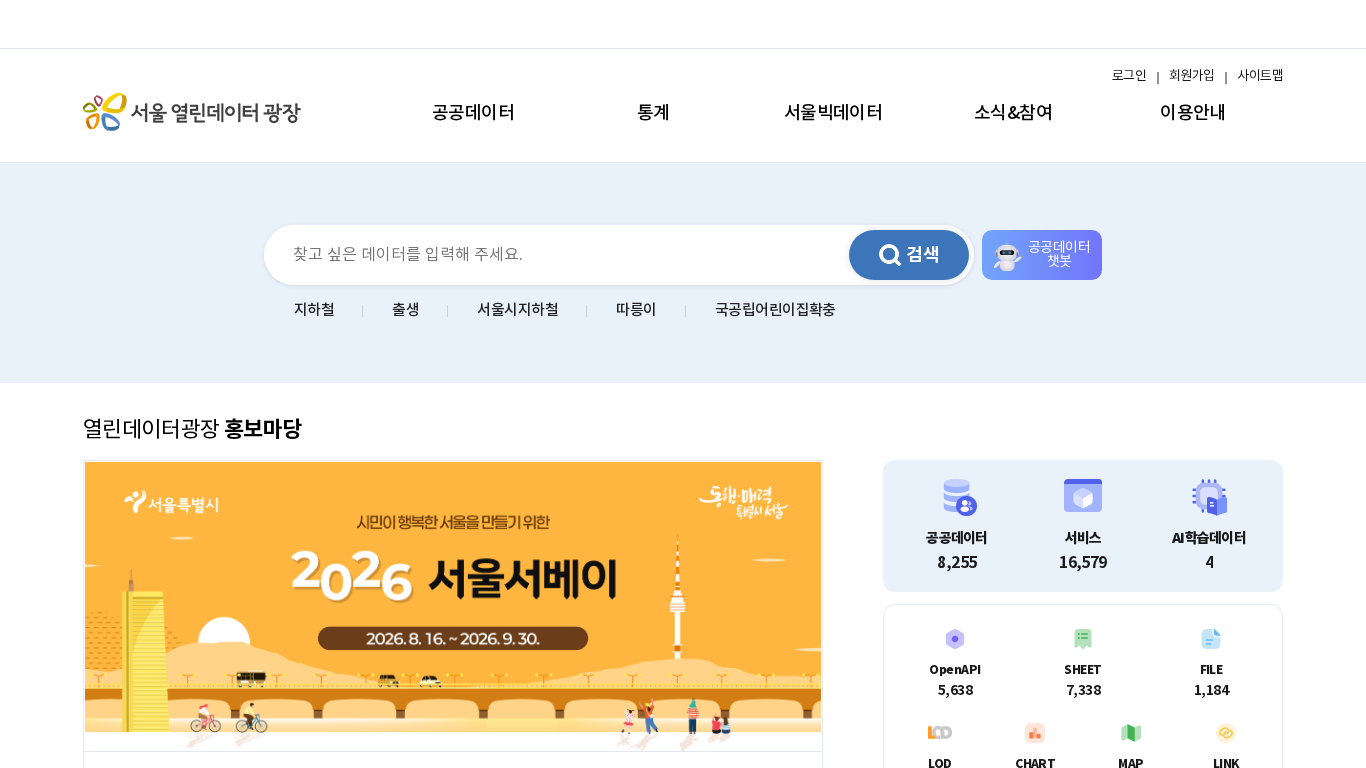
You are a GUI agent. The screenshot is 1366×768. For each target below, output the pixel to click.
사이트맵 (1260, 76)
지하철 (314, 310)
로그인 (1129, 76)
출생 (405, 310)
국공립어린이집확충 (775, 310)
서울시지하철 (517, 310)
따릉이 (636, 310)
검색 (923, 255)
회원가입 (1192, 76)
